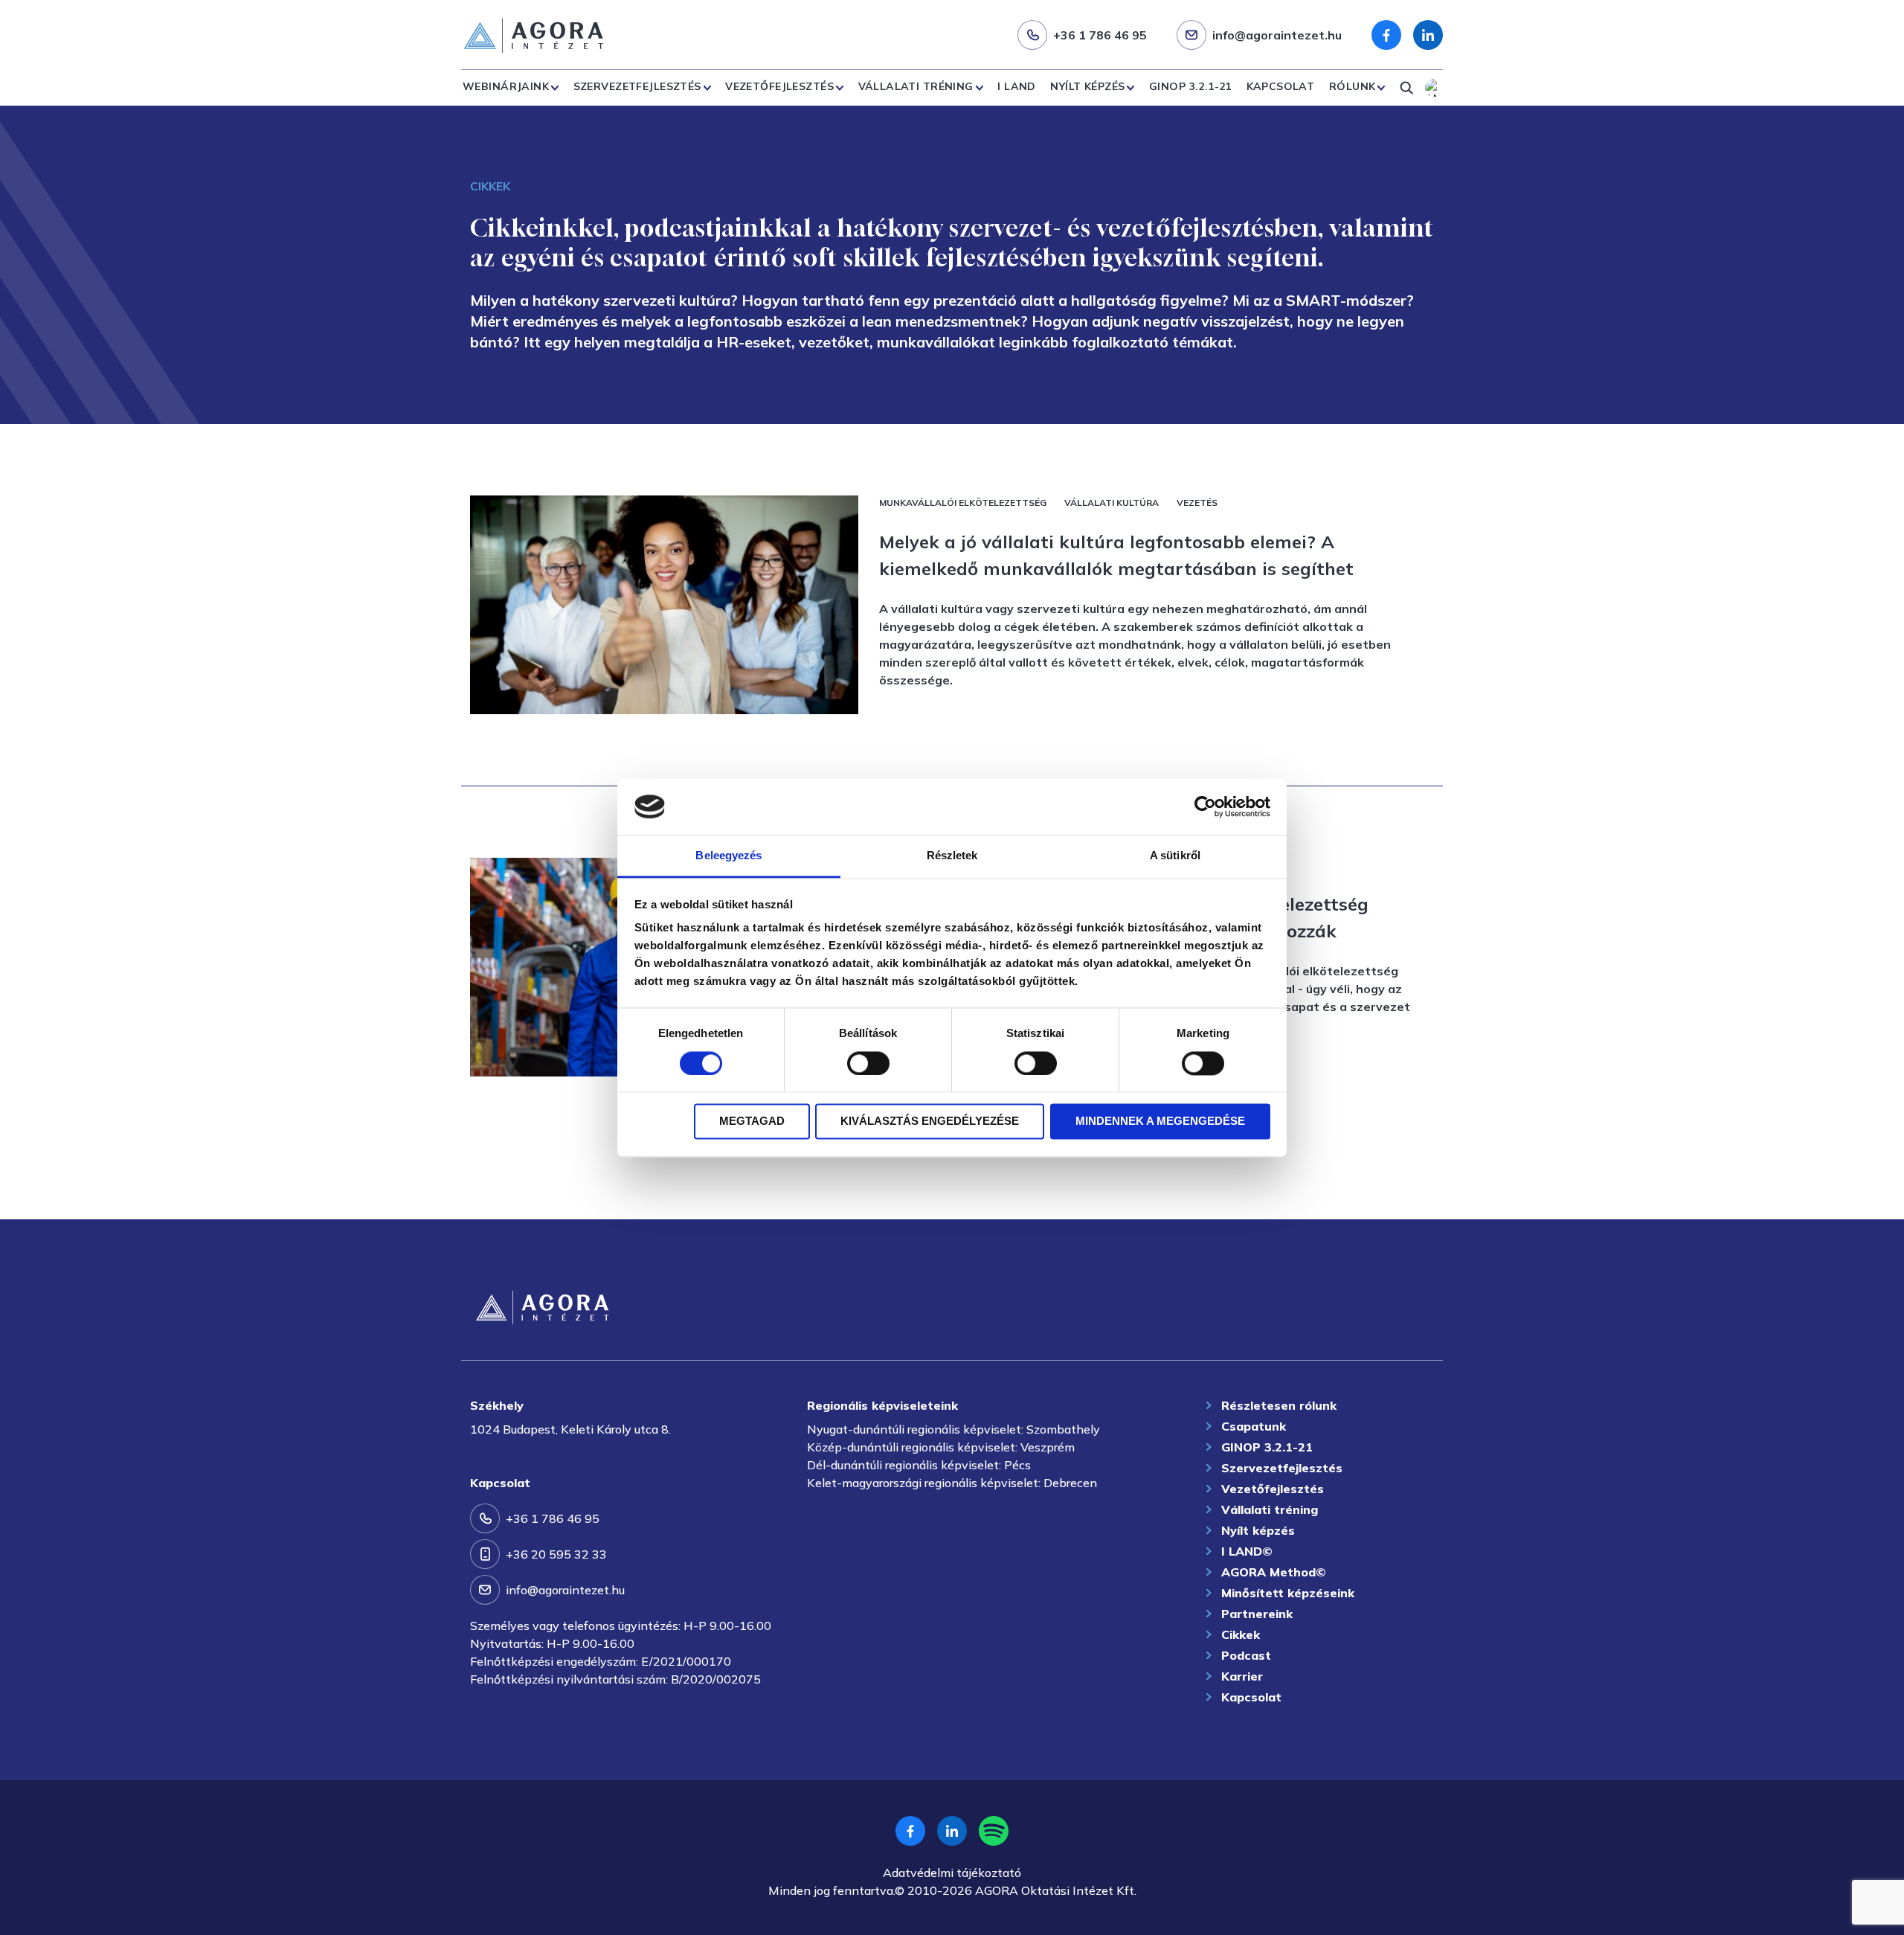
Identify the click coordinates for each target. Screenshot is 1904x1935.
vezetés (1197, 503)
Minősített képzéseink (1288, 1593)
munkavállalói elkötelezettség (963, 503)
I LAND (1017, 86)
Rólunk (1353, 86)
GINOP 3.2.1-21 (1190, 86)
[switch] (868, 1063)
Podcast (1246, 1655)
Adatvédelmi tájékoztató (952, 1873)
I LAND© (1247, 1551)
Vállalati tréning (916, 86)
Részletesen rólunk (1279, 1405)
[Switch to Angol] (1434, 88)
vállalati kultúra (1112, 503)
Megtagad (752, 1121)
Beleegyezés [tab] (729, 856)
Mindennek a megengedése (1160, 1121)
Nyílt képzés (1087, 86)
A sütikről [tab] (1175, 856)
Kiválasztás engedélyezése (930, 1121)
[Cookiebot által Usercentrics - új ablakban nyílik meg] (1205, 806)
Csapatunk (1254, 1426)
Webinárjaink (506, 86)
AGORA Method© (1274, 1572)
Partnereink (1257, 1614)
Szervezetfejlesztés (637, 86)
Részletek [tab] (952, 856)
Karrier (1242, 1676)
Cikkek (1241, 1634)
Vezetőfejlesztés (779, 86)
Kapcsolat (1281, 86)
